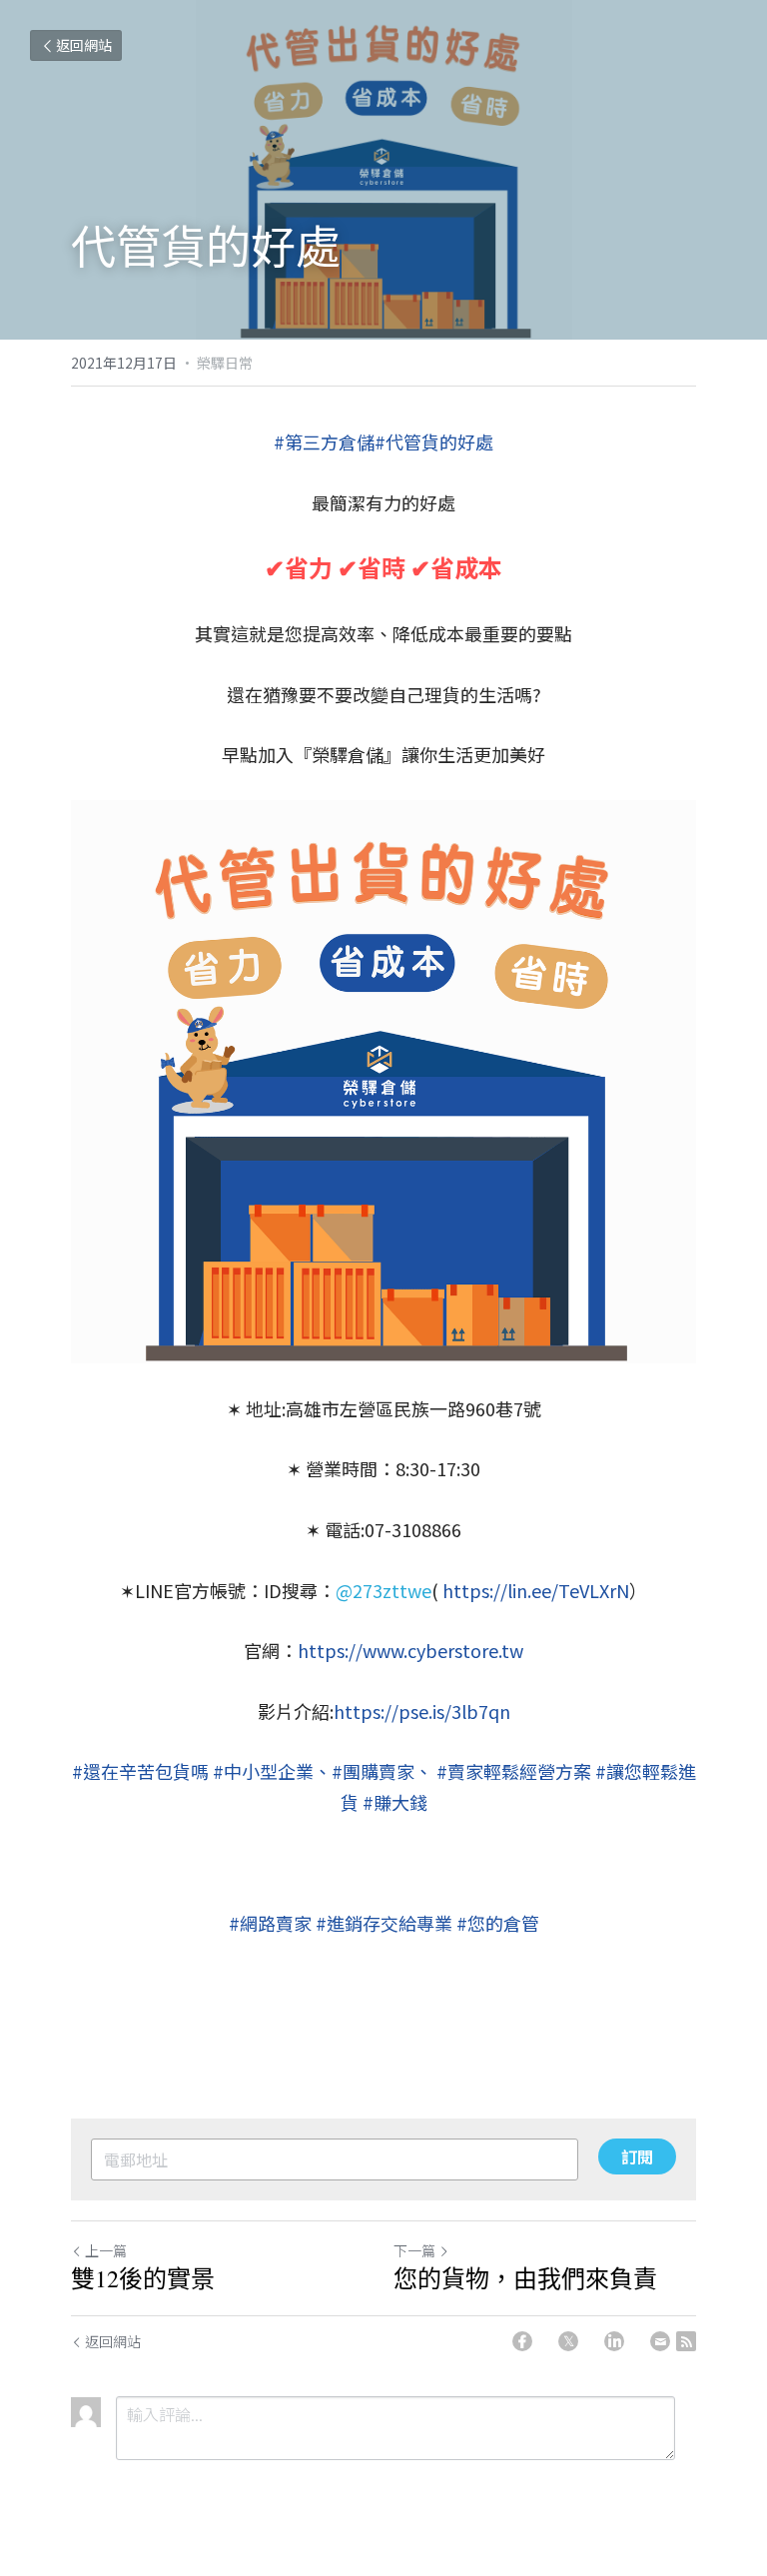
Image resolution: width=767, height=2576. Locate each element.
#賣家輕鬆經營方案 (514, 1771)
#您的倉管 (498, 1923)
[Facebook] (522, 2341)
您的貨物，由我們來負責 (525, 2278)
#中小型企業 (263, 1771)
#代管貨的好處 (434, 441)
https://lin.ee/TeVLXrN (536, 1590)
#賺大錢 (395, 1802)
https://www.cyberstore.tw (410, 1650)
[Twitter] (568, 2341)
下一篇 (414, 2250)
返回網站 (84, 45)
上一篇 (106, 2250)
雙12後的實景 (143, 2278)
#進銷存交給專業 (384, 1923)
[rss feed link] (686, 2341)
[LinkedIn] (614, 2341)
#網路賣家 (270, 1923)
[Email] (660, 2341)
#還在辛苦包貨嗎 (140, 1771)
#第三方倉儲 (324, 441)
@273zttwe (383, 1590)
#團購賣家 (373, 1771)
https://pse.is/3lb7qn (422, 1711)
